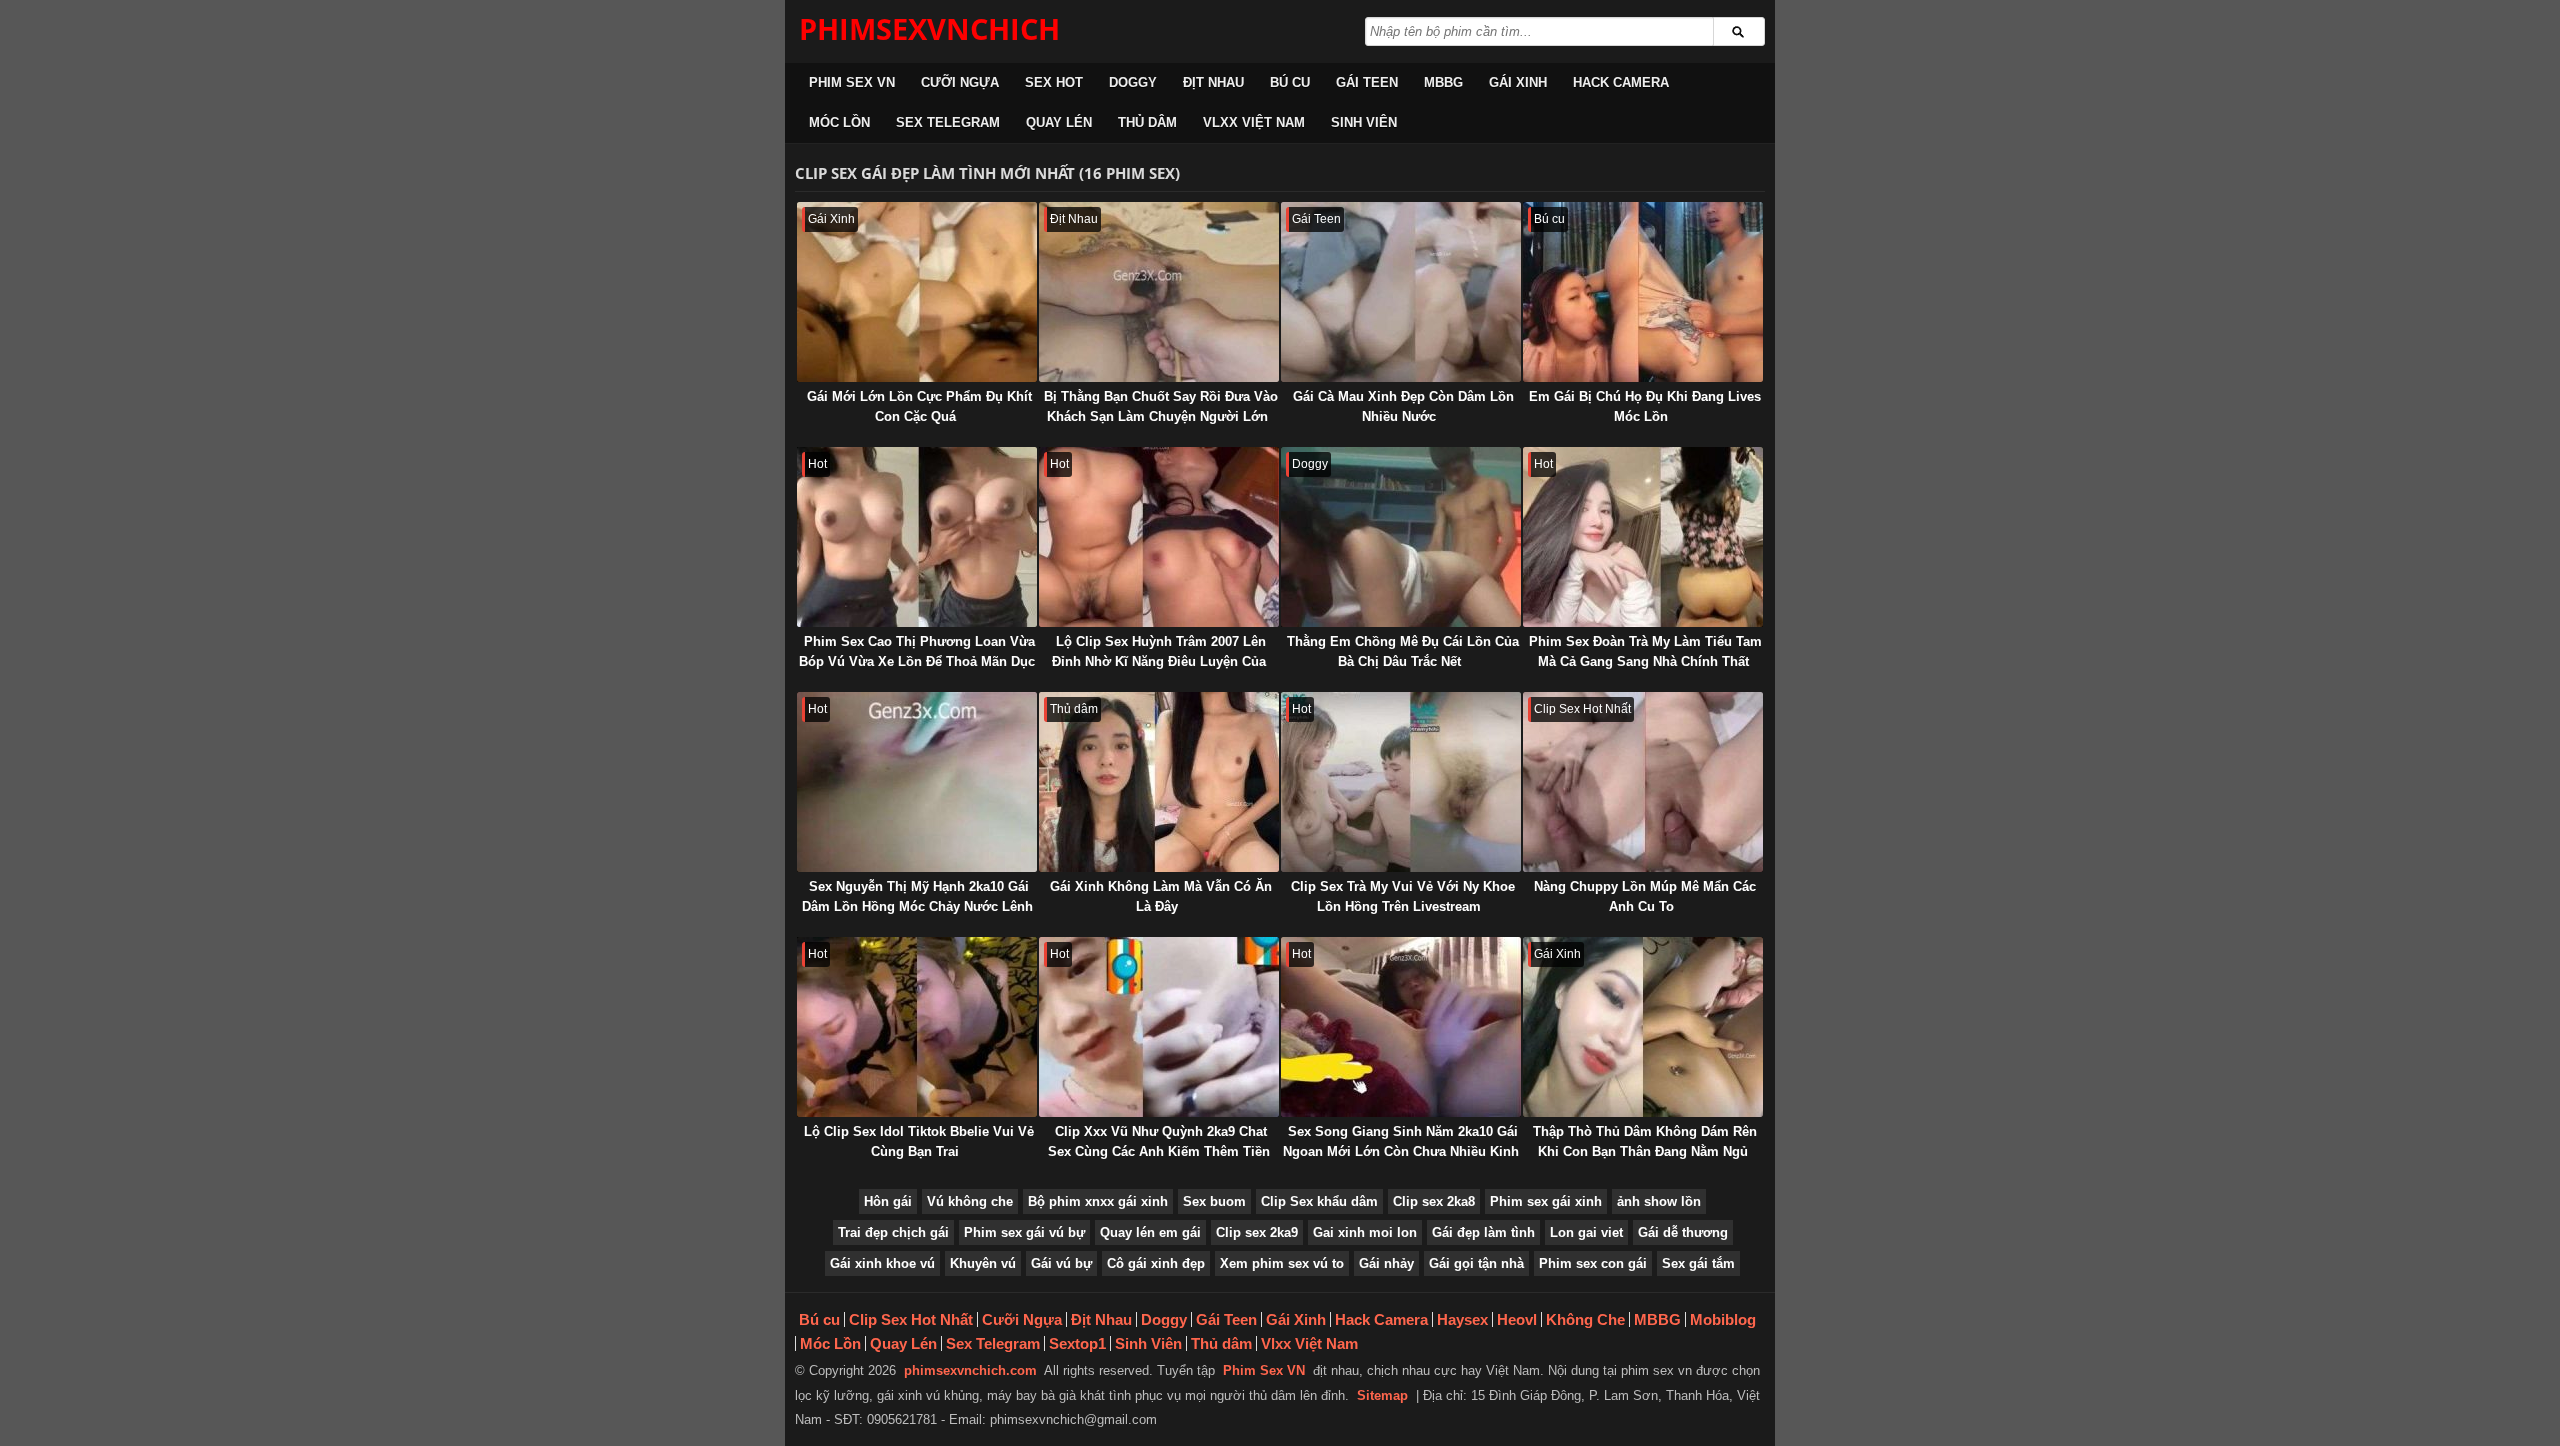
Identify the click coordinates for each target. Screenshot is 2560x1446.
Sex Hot (1054, 82)
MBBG (1443, 82)
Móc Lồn (839, 122)
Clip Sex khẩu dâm (1319, 1201)
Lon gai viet (1586, 1232)
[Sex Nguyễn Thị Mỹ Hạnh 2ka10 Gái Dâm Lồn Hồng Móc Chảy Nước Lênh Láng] (917, 782)
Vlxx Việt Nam (1254, 122)
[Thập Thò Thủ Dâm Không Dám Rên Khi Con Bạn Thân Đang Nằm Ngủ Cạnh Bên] (1643, 1027)
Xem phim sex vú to (1282, 1263)
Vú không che (970, 1201)
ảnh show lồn (1659, 1201)
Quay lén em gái (1150, 1232)
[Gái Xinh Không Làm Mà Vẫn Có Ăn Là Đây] (1159, 782)
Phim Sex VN (852, 82)
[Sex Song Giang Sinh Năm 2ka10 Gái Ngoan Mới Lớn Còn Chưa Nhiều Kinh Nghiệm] (1401, 1027)
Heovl (1517, 1319)
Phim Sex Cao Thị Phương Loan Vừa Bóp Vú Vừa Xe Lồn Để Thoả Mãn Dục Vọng (917, 661)
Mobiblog (1723, 1319)
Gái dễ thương (1683, 1232)
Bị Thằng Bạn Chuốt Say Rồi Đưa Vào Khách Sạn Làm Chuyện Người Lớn (1161, 406)
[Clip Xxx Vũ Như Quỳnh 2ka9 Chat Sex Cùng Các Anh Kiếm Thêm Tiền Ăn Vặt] (1159, 1027)
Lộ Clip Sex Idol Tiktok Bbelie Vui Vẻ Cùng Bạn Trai (919, 1141)
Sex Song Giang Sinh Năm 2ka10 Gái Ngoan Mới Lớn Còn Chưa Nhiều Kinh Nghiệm (1401, 1151)
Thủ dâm (1147, 122)
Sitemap (1382, 1395)
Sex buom (1214, 1201)
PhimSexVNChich (929, 28)
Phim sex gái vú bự (1024, 1232)
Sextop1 (1077, 1343)
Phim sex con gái (1593, 1263)
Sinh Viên (1364, 122)
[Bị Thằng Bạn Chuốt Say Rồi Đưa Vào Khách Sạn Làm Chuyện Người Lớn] (1159, 292)
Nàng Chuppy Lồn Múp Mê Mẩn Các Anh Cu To (1645, 896)
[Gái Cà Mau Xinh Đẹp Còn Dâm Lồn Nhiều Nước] (1401, 292)
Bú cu (1290, 82)
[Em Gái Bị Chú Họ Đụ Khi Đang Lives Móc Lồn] (1643, 292)
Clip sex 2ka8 (1434, 1201)
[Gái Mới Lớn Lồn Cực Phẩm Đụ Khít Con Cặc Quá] (917, 292)
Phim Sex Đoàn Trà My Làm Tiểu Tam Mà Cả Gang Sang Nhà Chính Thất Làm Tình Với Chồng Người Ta (1645, 661)
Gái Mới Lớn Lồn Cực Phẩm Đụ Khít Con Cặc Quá (919, 406)
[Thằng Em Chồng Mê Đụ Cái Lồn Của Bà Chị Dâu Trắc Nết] (1401, 537)
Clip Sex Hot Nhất (911, 1319)
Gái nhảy (1386, 1263)
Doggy (1133, 82)
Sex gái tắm (1698, 1263)
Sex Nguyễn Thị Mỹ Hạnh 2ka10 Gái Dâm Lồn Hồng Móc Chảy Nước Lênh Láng (917, 906)
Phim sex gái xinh (1546, 1201)
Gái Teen (1367, 82)
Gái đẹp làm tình (1483, 1232)
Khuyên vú (983, 1263)
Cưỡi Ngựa (960, 82)
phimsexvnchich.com (970, 1370)
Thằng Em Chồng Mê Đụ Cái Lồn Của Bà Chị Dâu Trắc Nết (1403, 651)
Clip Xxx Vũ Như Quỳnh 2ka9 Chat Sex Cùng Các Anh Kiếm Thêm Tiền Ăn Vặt (1159, 1151)
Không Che (1585, 1319)
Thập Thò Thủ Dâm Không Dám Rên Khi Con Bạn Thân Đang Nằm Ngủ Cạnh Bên (1645, 1151)
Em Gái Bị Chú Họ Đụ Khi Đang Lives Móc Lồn (1645, 406)
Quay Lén (1059, 122)
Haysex (1462, 1319)
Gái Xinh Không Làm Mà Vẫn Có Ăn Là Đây (1161, 896)
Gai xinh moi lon (1365, 1232)
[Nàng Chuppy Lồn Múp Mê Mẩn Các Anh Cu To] (1643, 782)
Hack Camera (1621, 82)
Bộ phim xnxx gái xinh (1098, 1201)
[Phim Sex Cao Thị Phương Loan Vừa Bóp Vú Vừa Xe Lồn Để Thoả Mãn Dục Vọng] (917, 537)
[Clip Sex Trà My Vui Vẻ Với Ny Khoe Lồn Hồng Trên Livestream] (1401, 782)
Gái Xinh (1518, 82)
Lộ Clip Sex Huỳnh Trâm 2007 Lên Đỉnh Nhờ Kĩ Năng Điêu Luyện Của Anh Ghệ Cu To (1159, 661)
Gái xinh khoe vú (882, 1263)
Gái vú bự (1061, 1263)
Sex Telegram (948, 122)
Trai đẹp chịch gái (893, 1232)
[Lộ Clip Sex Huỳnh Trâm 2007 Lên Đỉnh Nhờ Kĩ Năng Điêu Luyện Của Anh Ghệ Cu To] (1159, 537)
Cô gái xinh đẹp (1156, 1263)
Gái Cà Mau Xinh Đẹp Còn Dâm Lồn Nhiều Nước (1403, 406)
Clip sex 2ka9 (1257, 1232)
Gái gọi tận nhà (1476, 1263)
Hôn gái (888, 1201)
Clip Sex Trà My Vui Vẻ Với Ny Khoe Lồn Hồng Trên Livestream (1403, 896)
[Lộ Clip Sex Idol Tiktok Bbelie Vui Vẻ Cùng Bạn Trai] (917, 1027)
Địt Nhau (1213, 82)
